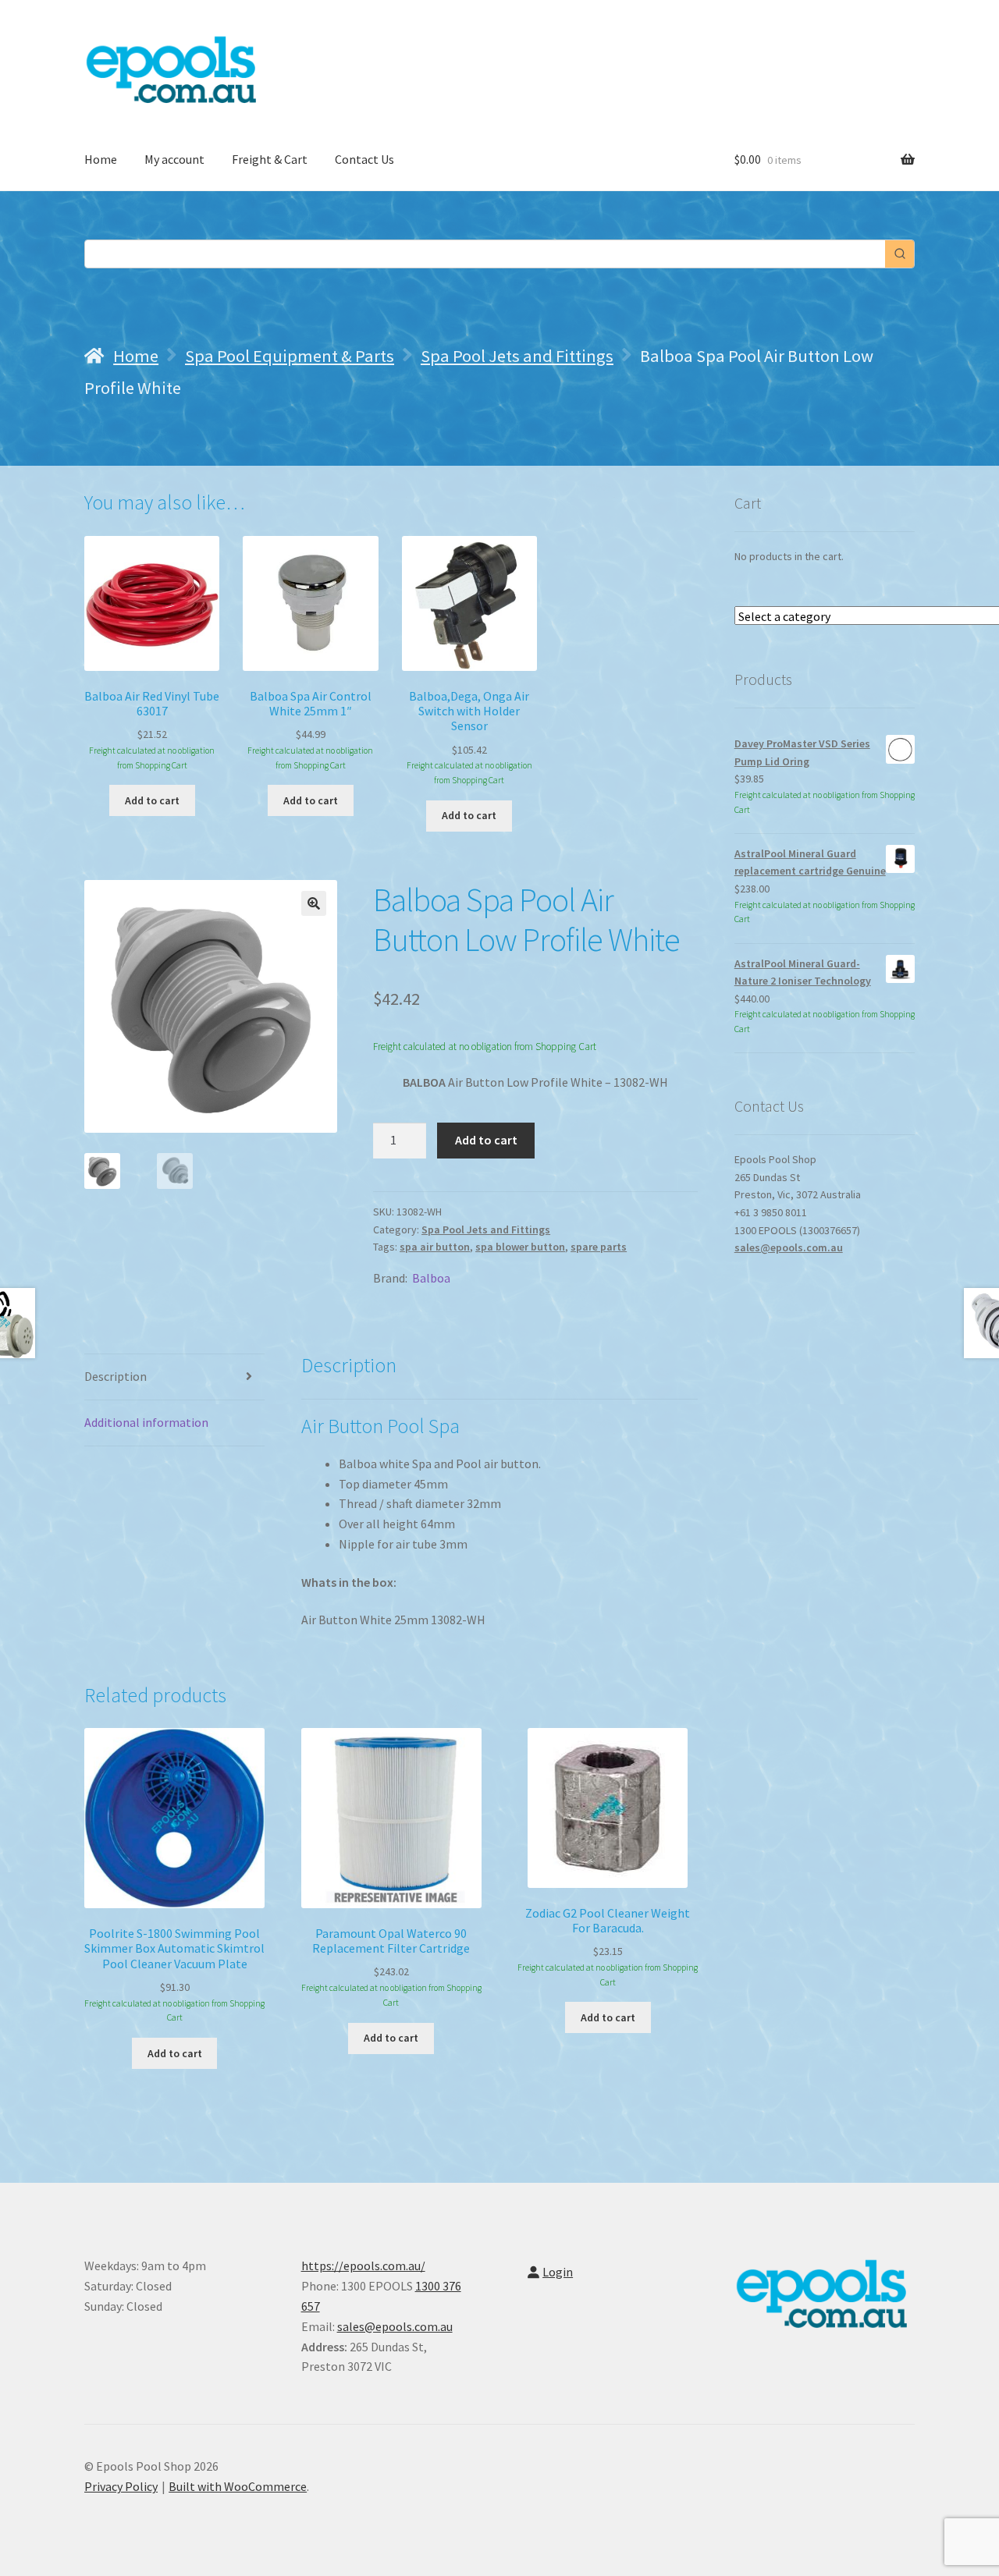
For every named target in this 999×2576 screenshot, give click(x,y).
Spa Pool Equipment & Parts (290, 356)
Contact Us (364, 159)
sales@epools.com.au (789, 1247)
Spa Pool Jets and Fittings (517, 356)
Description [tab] (116, 1376)
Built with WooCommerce (238, 2486)
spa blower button (520, 1247)
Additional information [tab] (146, 1422)
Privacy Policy (121, 2486)
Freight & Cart (270, 159)
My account (174, 159)
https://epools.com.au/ (363, 2266)
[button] (314, 903)
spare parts (599, 1247)
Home (101, 159)
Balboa (431, 1278)
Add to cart (486, 1140)
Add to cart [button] (152, 800)
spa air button (435, 1247)
